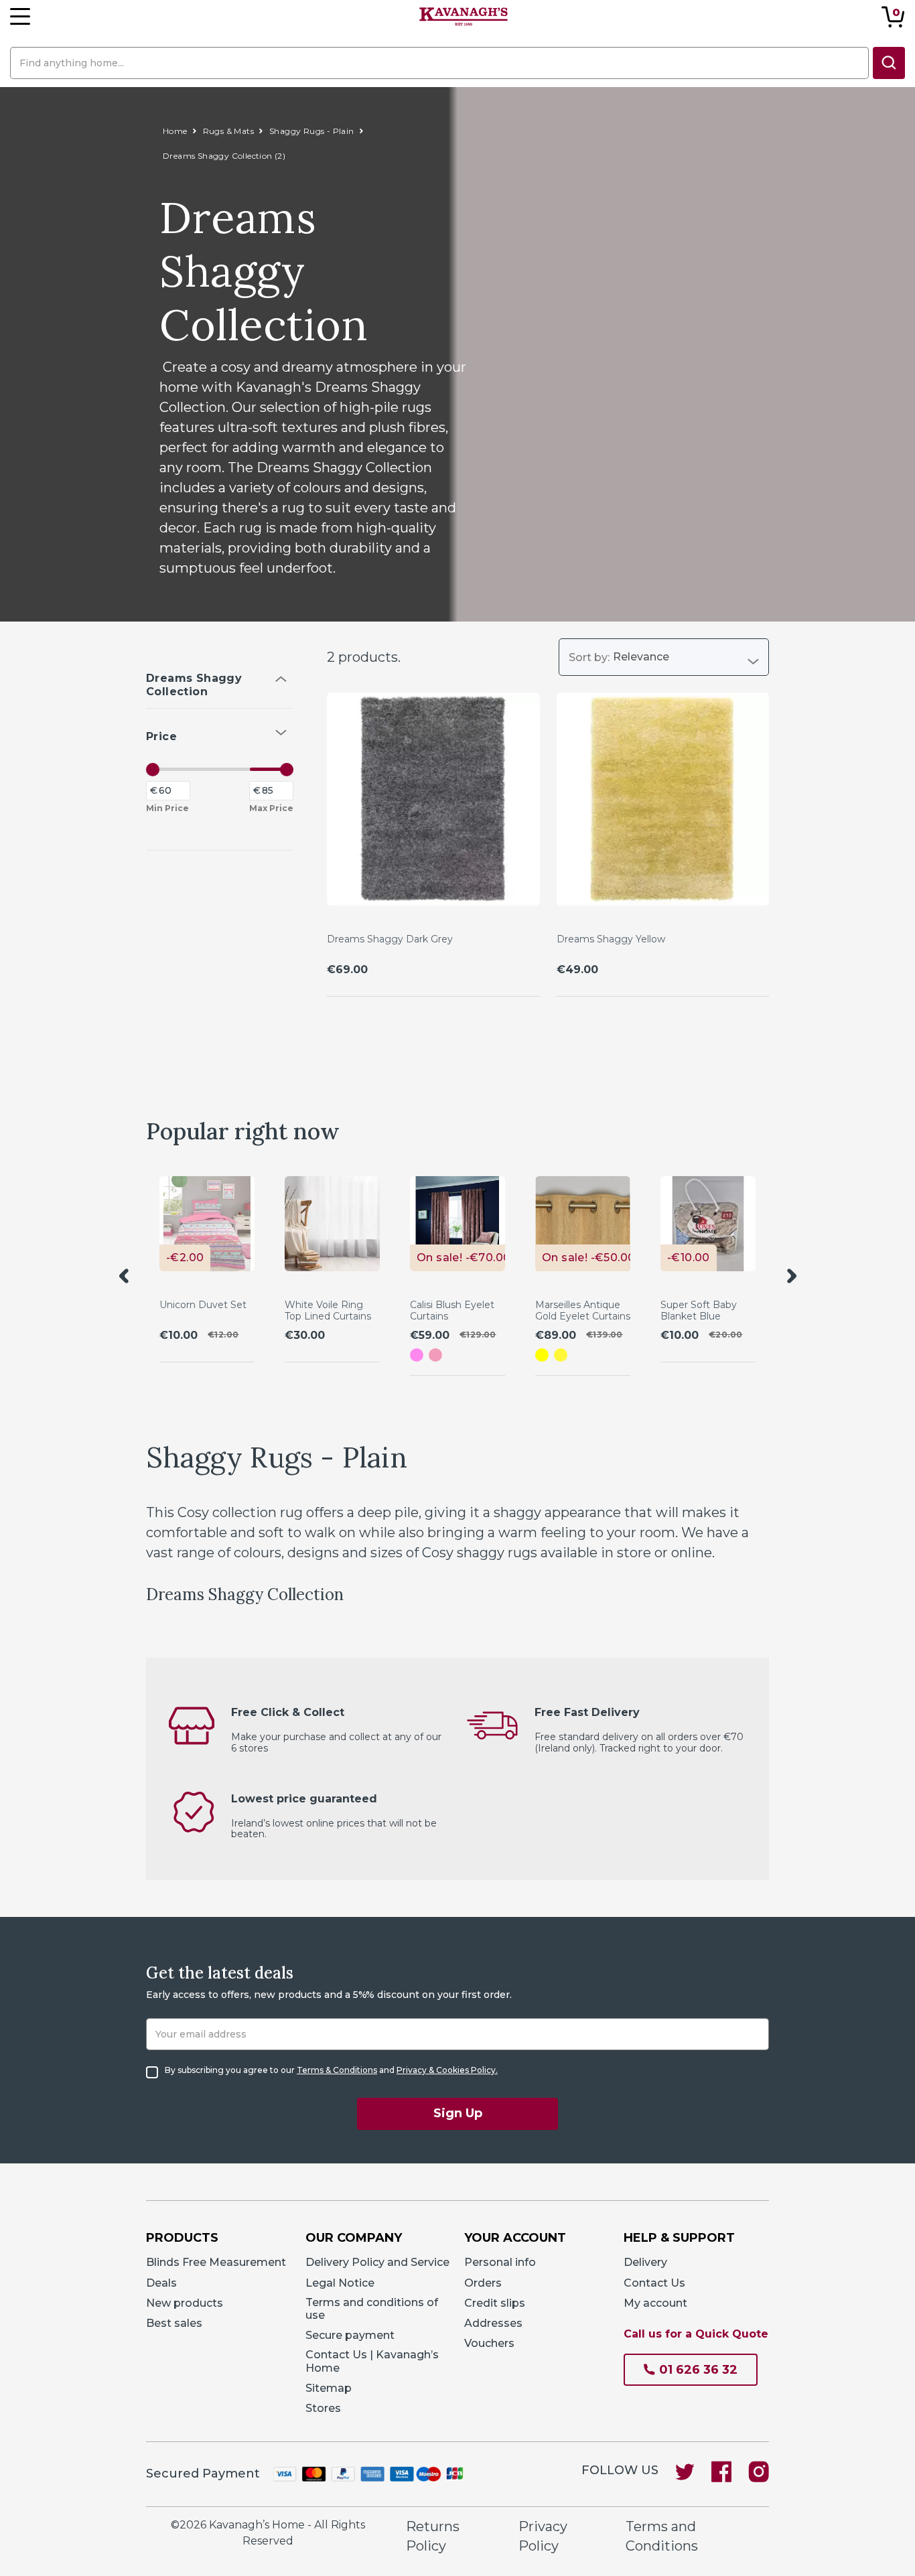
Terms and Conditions (662, 2536)
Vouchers (489, 2343)
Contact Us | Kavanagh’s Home (372, 2361)
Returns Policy (433, 2536)
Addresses (493, 2323)
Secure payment (350, 2335)
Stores (323, 2408)
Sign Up (458, 2113)
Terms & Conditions (337, 2070)
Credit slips (495, 2303)
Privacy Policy (543, 2536)
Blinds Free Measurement (216, 2262)
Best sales (174, 2323)
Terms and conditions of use (372, 2309)
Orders (483, 2283)
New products (185, 2303)
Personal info (500, 2262)
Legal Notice (340, 2283)
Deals (161, 2283)
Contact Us (654, 2283)
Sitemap (329, 2388)
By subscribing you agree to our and (331, 2070)
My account (655, 2303)
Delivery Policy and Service (377, 2262)
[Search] (889, 63)
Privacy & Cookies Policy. (447, 2070)
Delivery (645, 2262)
